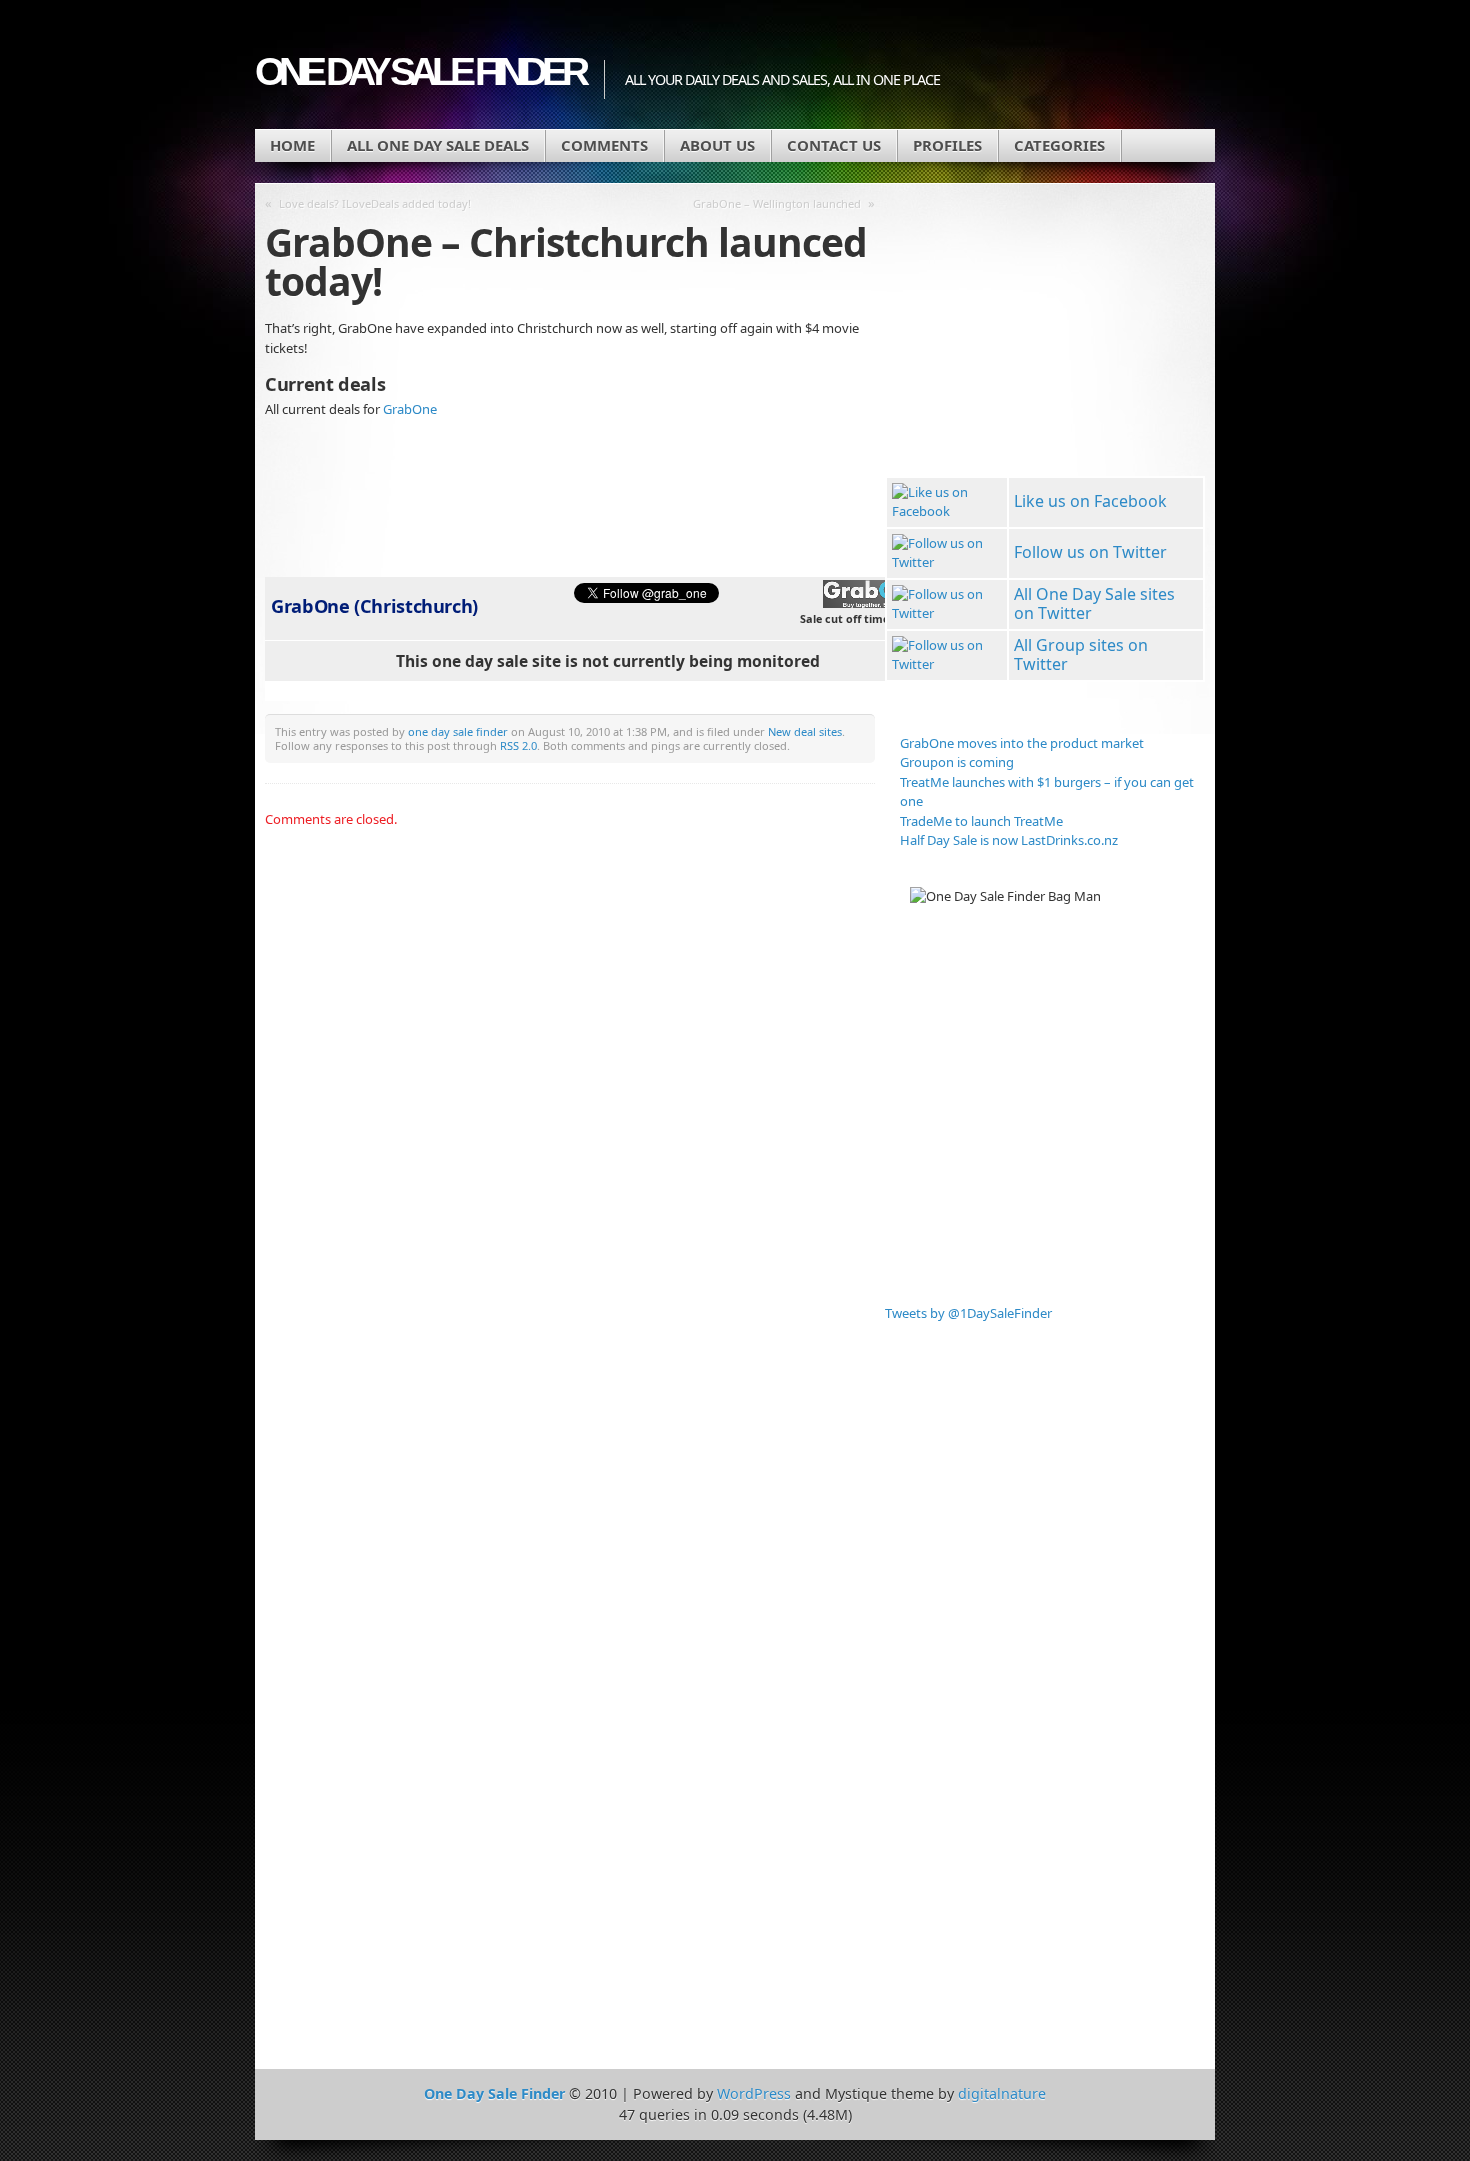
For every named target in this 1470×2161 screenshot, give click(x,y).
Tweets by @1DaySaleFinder (968, 1313)
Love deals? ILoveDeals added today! (375, 203)
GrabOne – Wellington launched (777, 203)
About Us (717, 145)
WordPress (754, 2093)
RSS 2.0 (518, 745)
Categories (1059, 145)
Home (292, 145)
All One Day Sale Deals (438, 145)
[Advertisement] (975, 332)
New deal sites (805, 731)
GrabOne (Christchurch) (374, 606)
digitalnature (1002, 2093)
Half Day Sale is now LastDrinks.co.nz (1009, 840)
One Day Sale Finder (419, 71)
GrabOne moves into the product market (1022, 743)
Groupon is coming (957, 762)
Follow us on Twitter (1090, 552)
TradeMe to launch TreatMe (981, 821)
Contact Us (834, 145)
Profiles (947, 145)
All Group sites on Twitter (1081, 655)
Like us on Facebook (1090, 501)
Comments (604, 145)
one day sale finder (458, 731)
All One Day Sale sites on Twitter (1094, 604)
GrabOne (410, 409)
